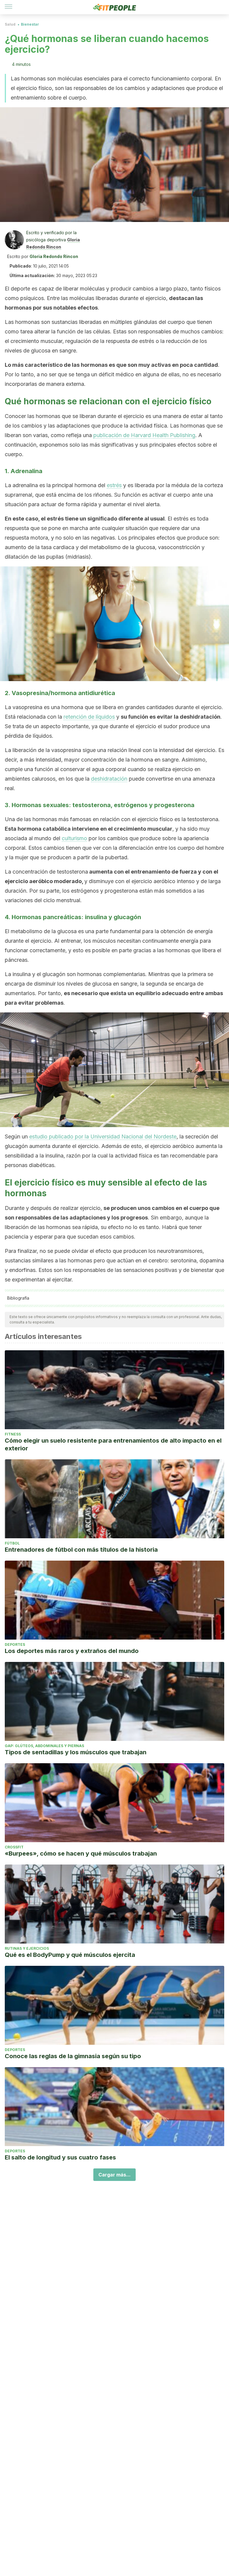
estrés (114, 485)
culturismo (74, 838)
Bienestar (30, 24)
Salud (10, 24)
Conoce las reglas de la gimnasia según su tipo (73, 2056)
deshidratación (109, 779)
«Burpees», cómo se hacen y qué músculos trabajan (81, 1853)
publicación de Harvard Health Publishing (144, 435)
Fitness (13, 1434)
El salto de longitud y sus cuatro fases (60, 2157)
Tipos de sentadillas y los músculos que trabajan (76, 1752)
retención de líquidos (89, 717)
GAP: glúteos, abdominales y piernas (44, 1746)
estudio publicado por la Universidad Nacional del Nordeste (103, 1136)
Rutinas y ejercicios (27, 1948)
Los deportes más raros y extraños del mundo (72, 1651)
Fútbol (12, 1543)
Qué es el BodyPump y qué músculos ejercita (70, 1955)
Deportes (15, 1644)
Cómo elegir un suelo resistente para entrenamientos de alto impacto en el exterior (113, 1444)
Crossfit (14, 1847)
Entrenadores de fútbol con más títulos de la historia (81, 1550)
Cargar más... (114, 2175)
